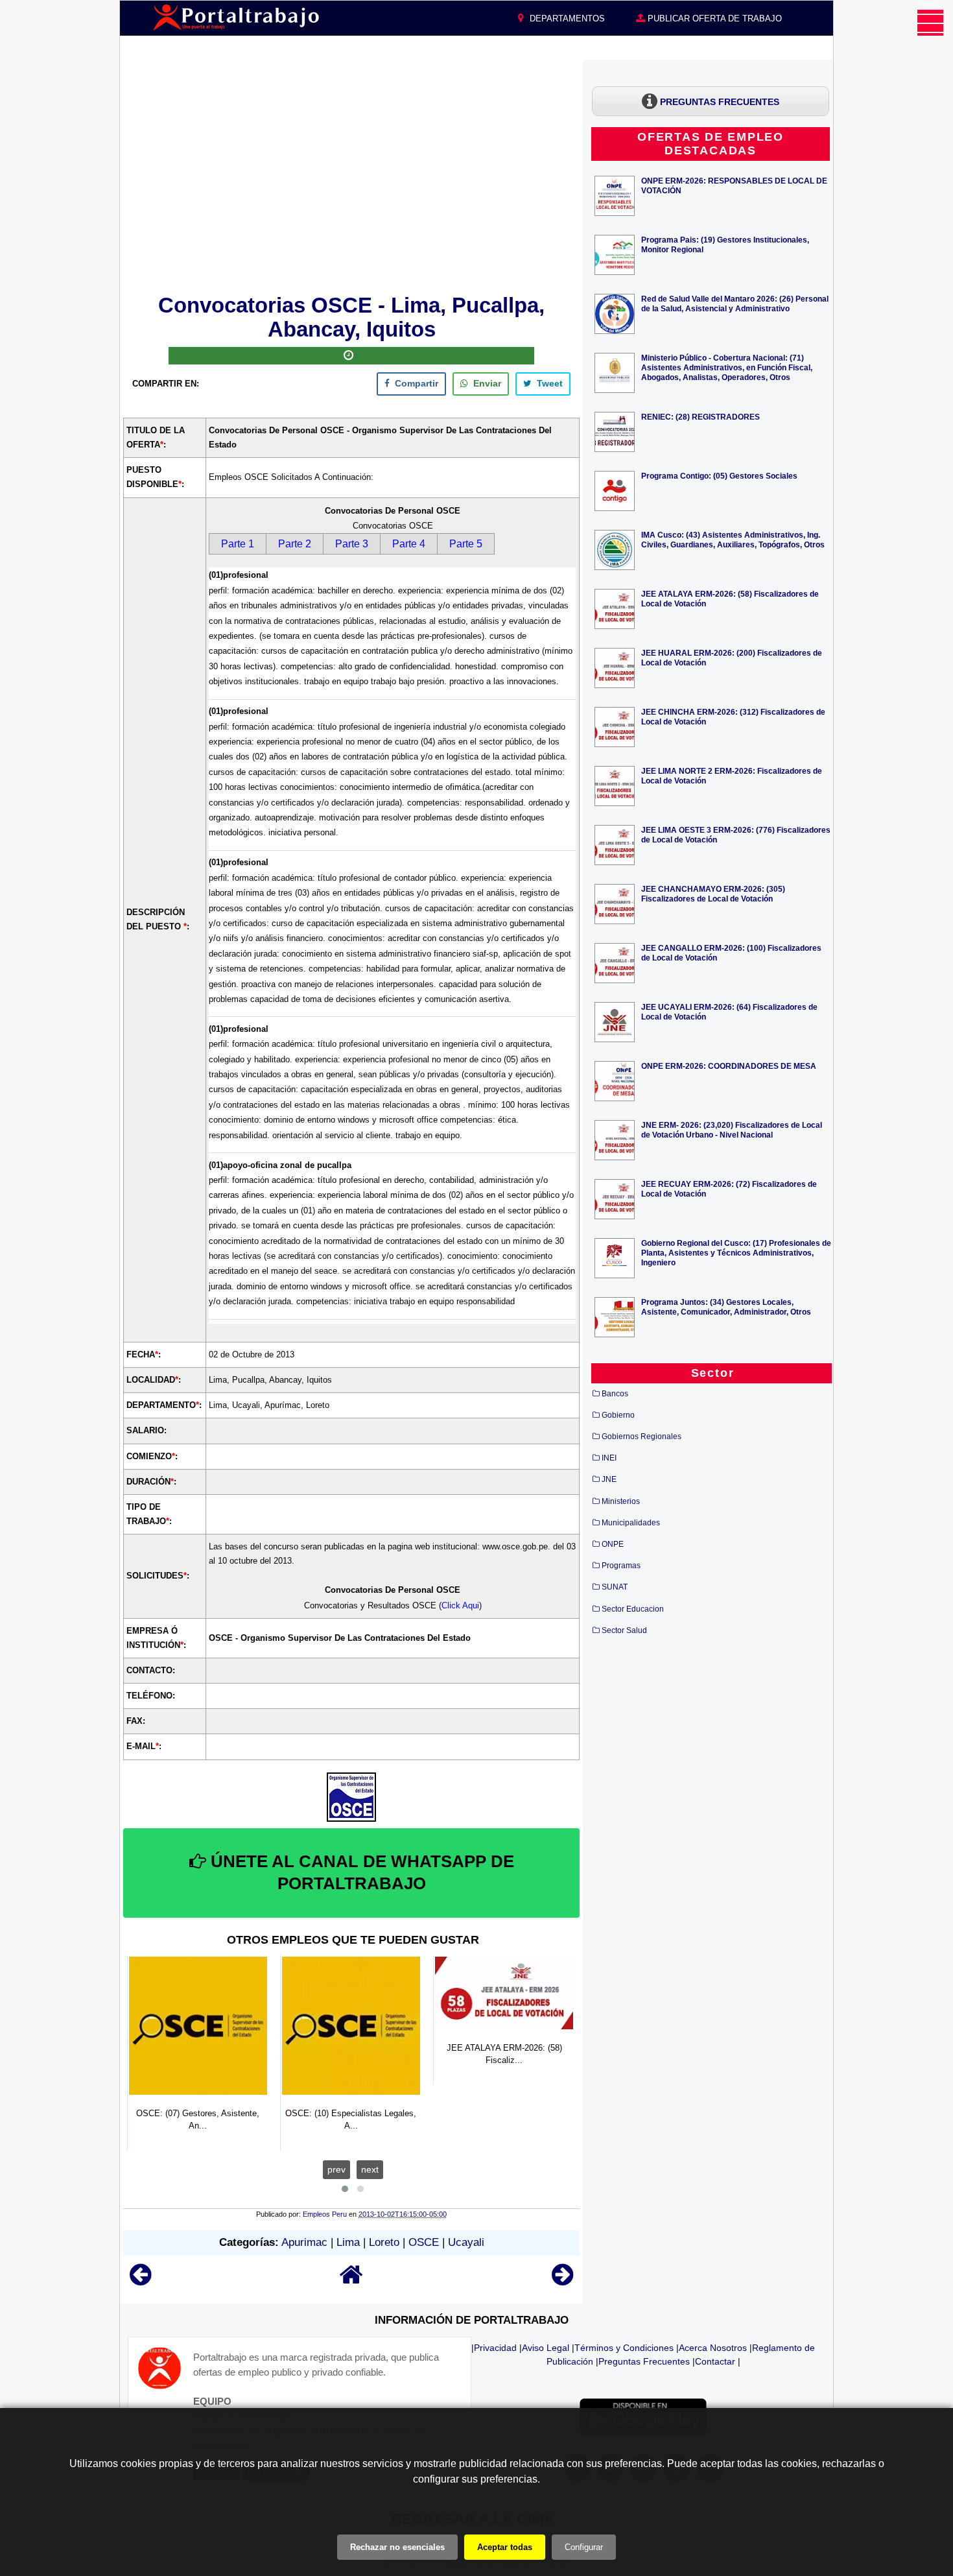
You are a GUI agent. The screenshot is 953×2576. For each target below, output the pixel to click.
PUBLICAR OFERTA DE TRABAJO (713, 18)
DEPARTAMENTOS (566, 18)
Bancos (615, 1394)
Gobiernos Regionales (641, 1437)
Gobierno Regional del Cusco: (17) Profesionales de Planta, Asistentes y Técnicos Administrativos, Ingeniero (736, 1253)
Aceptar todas (505, 2547)
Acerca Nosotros (713, 2348)
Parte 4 (409, 544)
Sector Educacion (633, 1609)
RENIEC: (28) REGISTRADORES (700, 417)
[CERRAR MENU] (930, 23)
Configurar (584, 2547)
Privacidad (495, 2348)
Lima (348, 2242)
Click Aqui (460, 1605)
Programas (621, 1566)
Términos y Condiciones (624, 2348)
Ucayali (466, 2242)
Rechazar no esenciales (397, 2547)
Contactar (715, 2361)
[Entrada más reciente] (140, 2281)
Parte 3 (352, 544)
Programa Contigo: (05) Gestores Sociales (719, 476)
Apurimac (304, 2242)
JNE (609, 1479)
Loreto (384, 2242)
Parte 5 (466, 544)
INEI (609, 1458)
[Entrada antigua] (562, 2281)
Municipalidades (631, 1523)
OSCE (424, 2242)
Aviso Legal (546, 2348)
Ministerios (621, 1501)
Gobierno (618, 1415)
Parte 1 (238, 544)
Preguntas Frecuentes (644, 2361)
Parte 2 (295, 544)
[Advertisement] (351, 174)
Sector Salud (624, 1630)
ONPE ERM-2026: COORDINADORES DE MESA (729, 1066)
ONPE (613, 1544)
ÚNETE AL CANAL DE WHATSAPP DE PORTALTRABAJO (360, 1872)
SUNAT (615, 1587)
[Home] (351, 2281)
